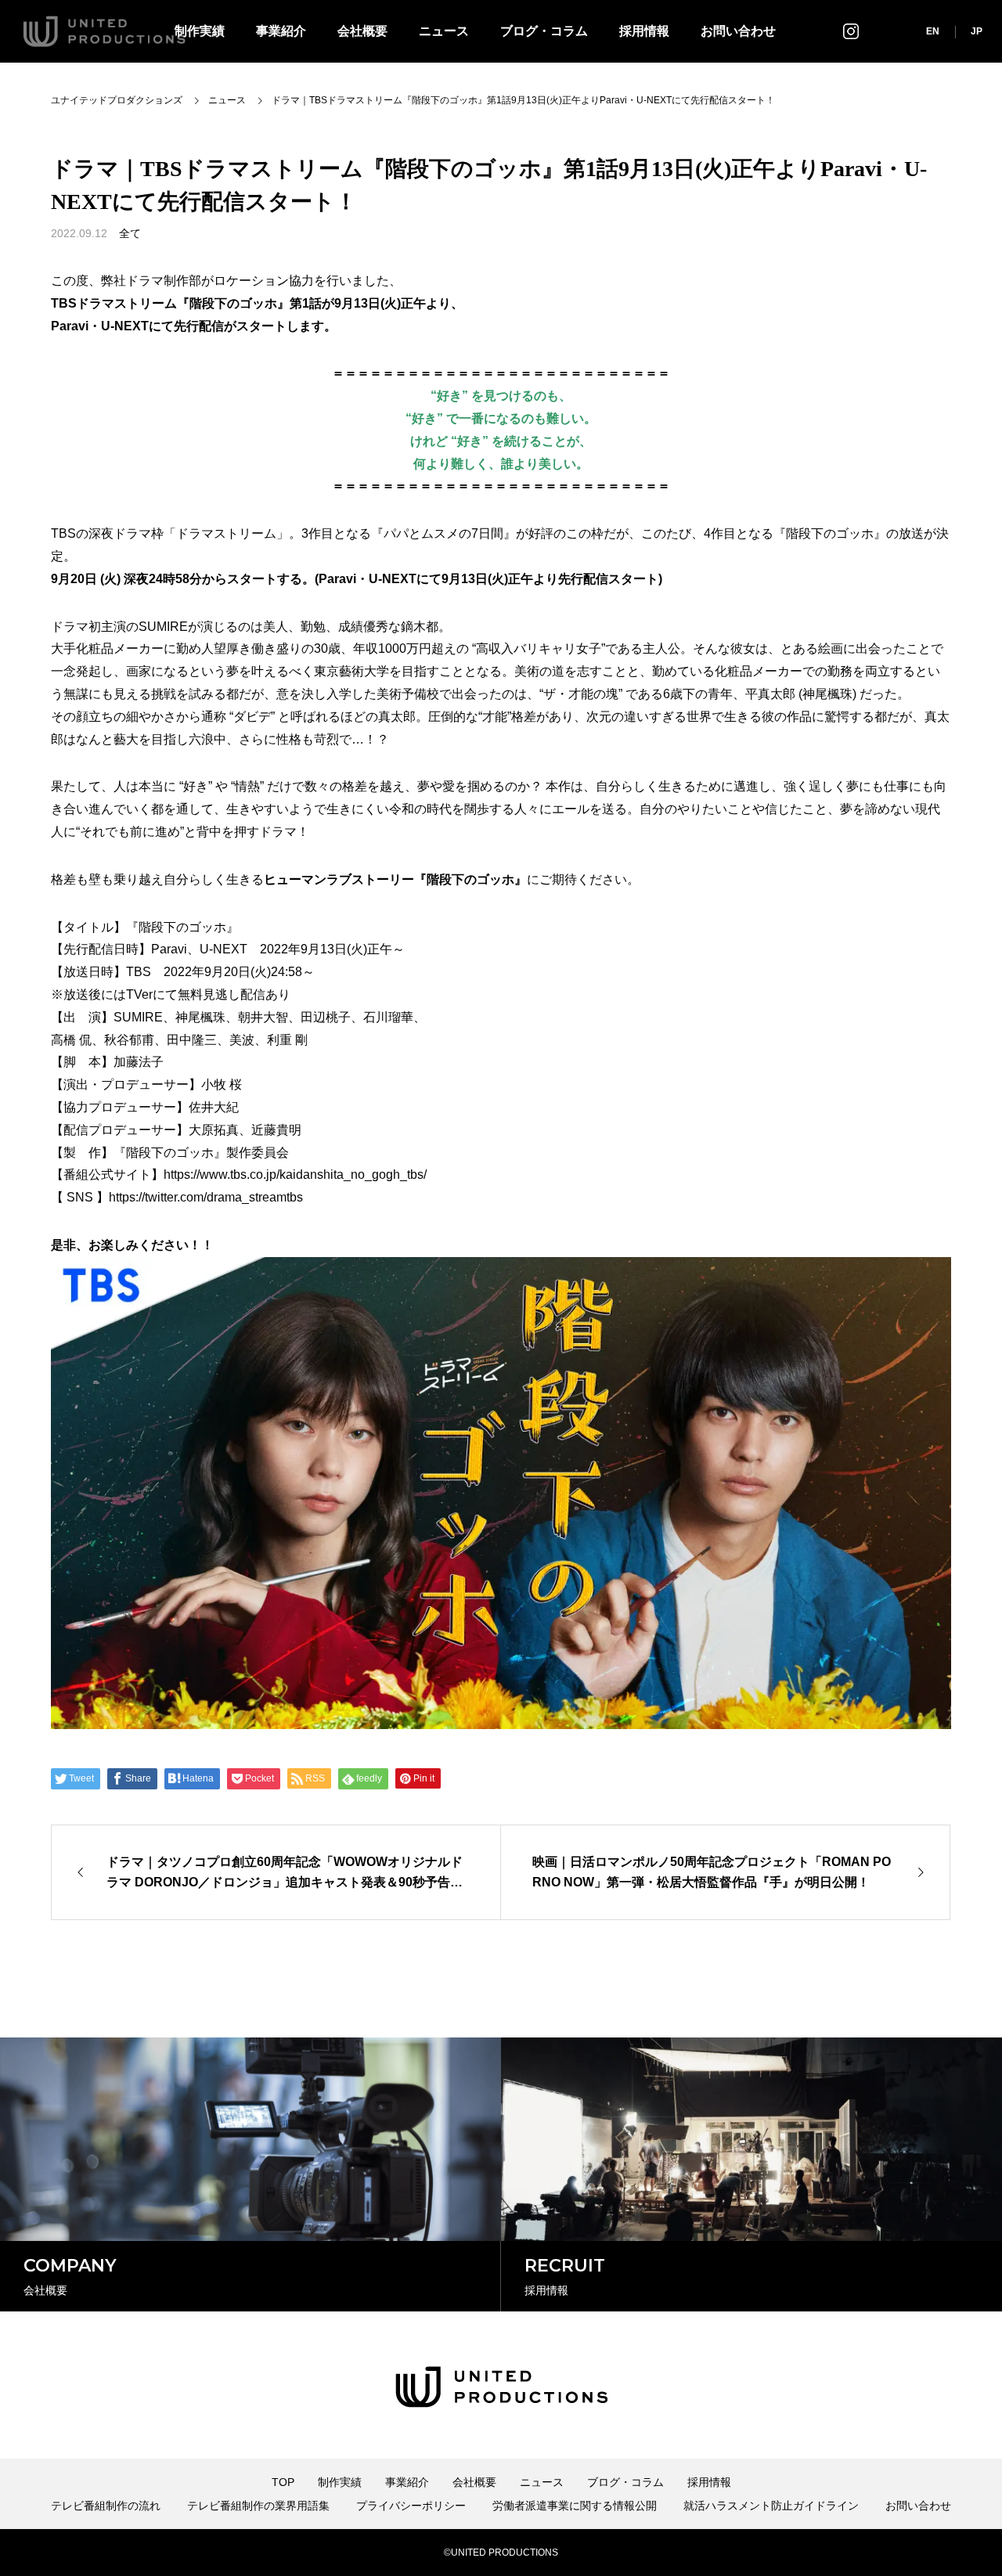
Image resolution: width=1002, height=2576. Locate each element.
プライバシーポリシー (411, 2506)
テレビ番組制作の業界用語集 (258, 2506)
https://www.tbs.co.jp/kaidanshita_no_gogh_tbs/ (295, 1175)
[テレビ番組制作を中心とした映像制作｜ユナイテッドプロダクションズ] (105, 31)
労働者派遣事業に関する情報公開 (575, 2506)
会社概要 (362, 31)
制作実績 (340, 2482)
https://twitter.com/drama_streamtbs (206, 1197)
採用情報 (644, 31)
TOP (283, 2482)
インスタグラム (851, 31)
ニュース (444, 31)
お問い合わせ (738, 31)
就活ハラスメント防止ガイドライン (771, 2506)
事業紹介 (281, 31)
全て (130, 233)
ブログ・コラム (544, 31)
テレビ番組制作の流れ (106, 2506)
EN (933, 31)
